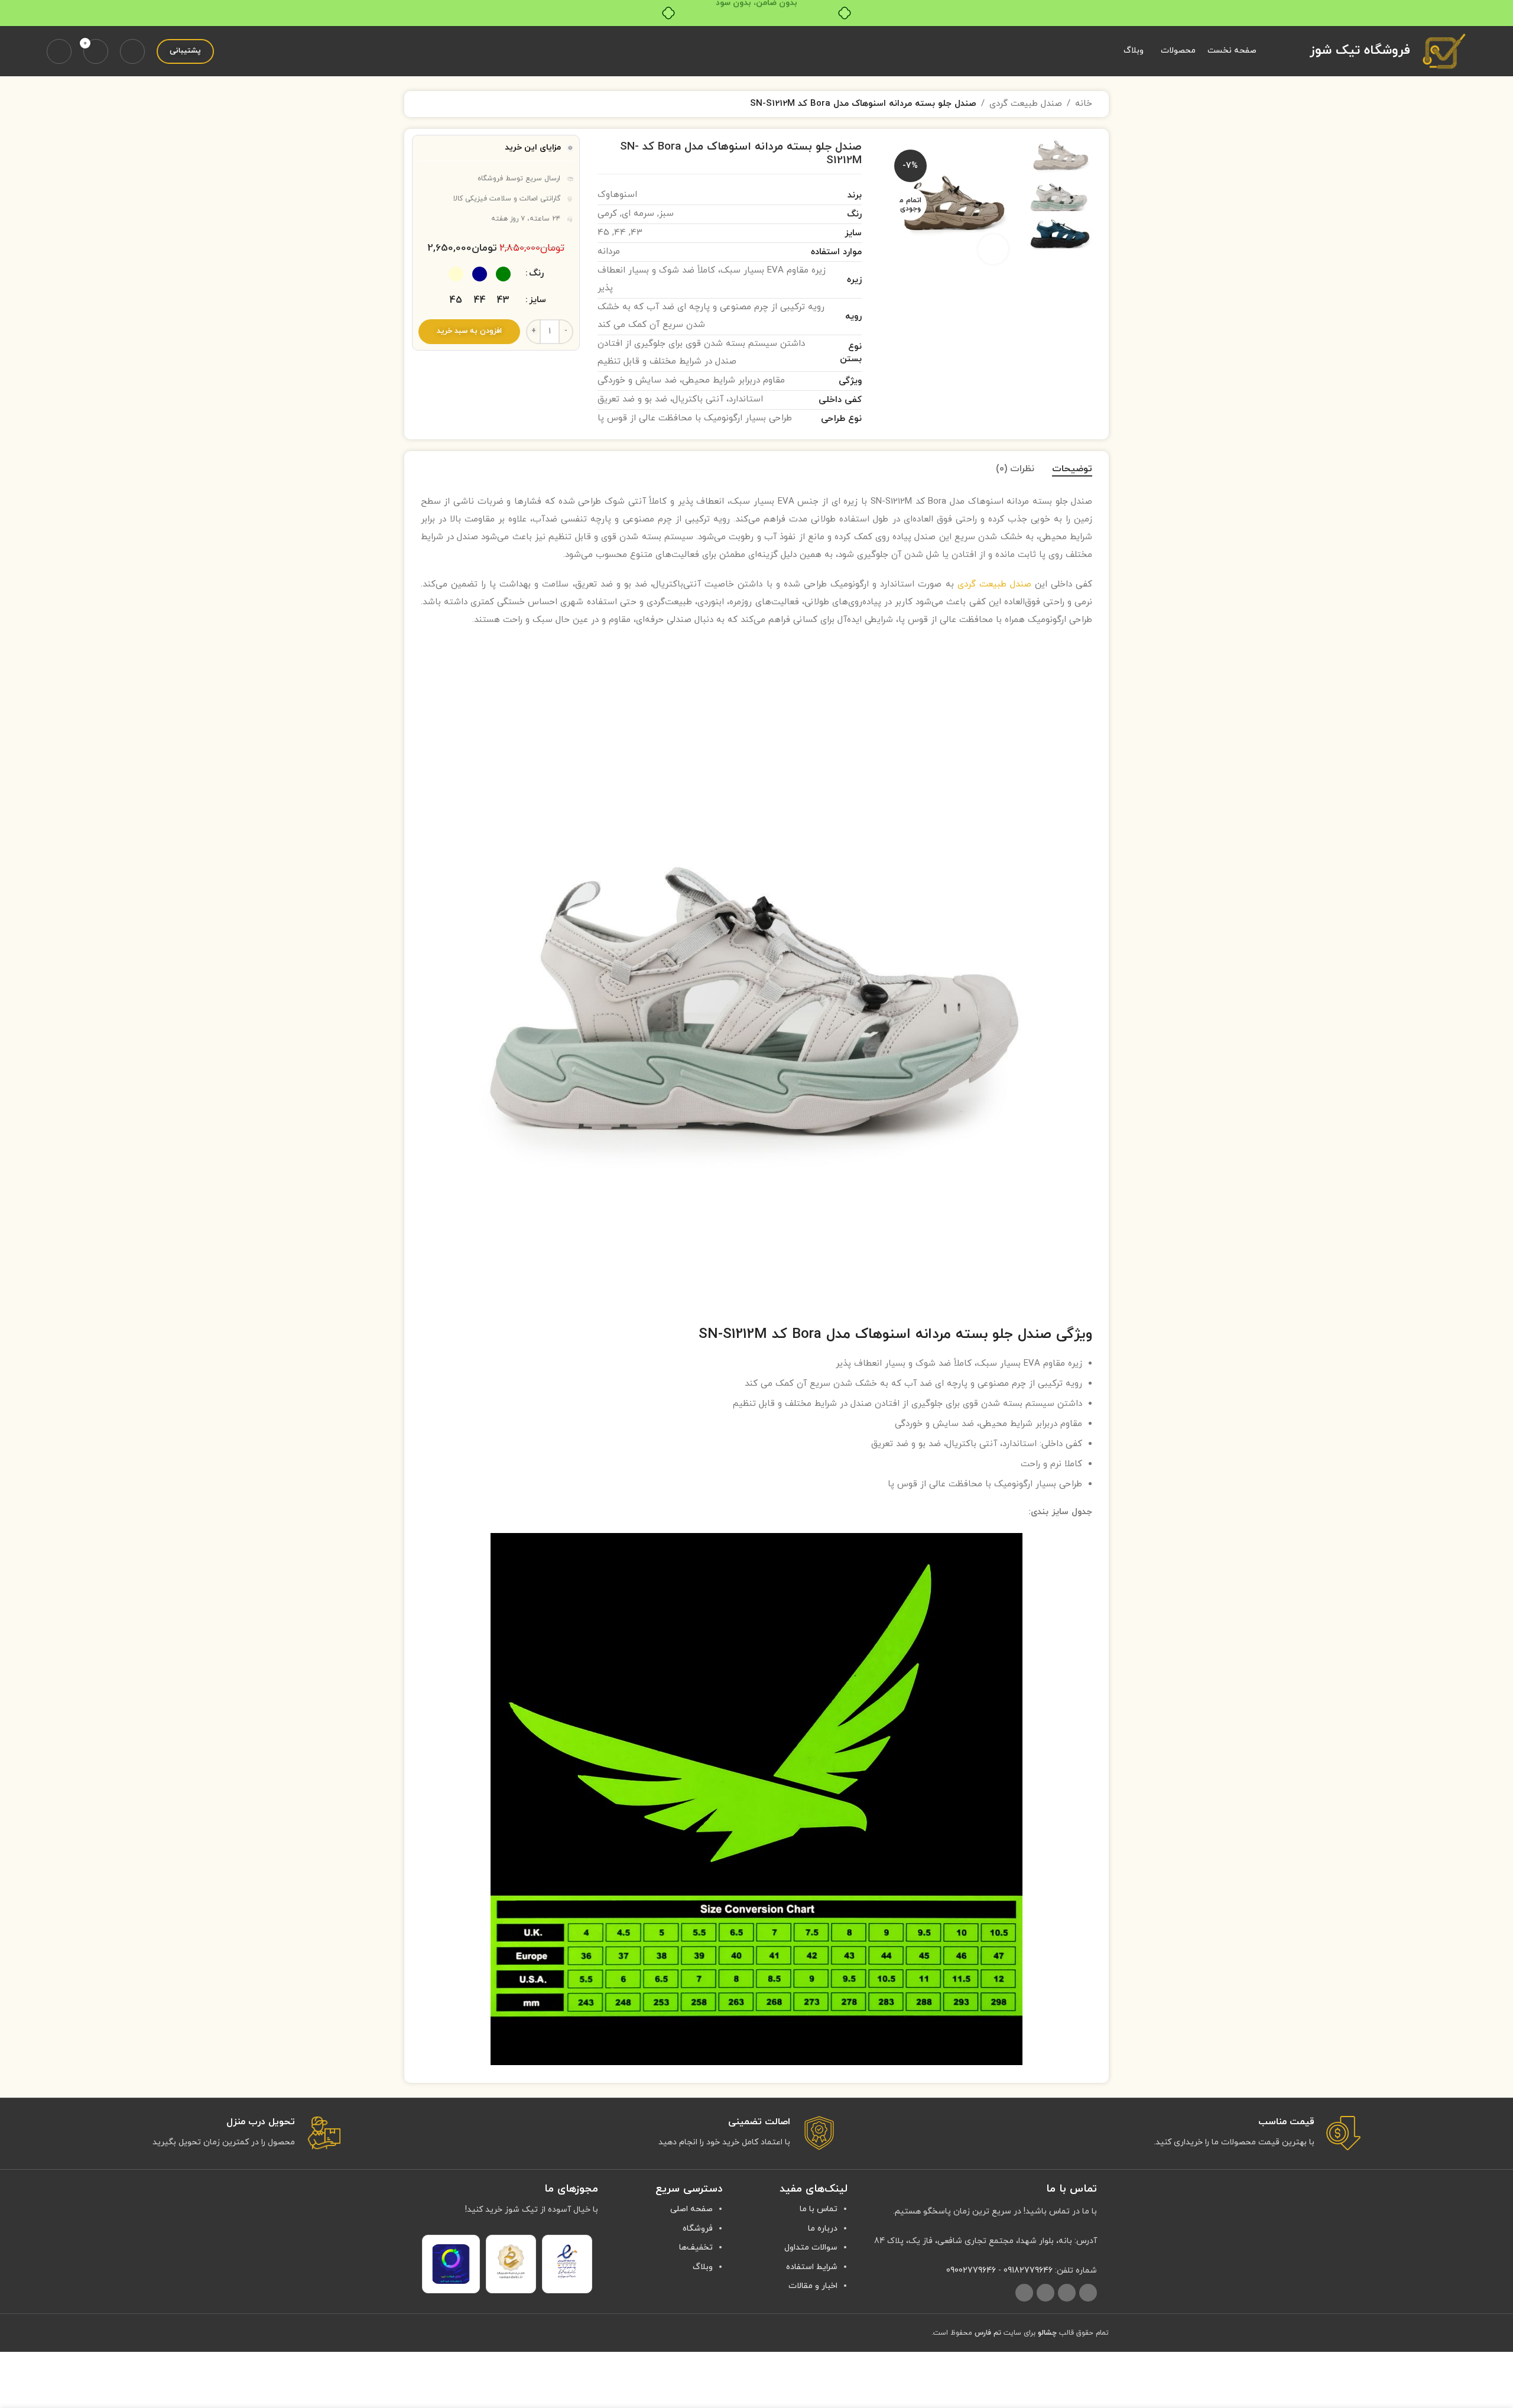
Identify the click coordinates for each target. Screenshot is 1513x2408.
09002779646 (971, 2271)
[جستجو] (132, 51)
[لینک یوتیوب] (1067, 2293)
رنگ (536, 273)
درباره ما (823, 2229)
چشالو (1047, 2333)
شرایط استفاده (812, 2267)
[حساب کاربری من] (59, 51)
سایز (538, 300)
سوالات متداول (811, 2247)
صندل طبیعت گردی (1026, 104)
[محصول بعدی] (428, 104)
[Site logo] (1444, 51)
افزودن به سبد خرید (469, 331)
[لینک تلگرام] (1024, 2293)
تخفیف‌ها (696, 2247)
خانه (1084, 104)
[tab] (1072, 469)
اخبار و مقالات (813, 2286)
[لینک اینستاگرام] (1088, 2293)
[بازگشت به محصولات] (442, 104)
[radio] (503, 274)
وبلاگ (703, 2267)
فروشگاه (698, 2229)
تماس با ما (819, 2209)
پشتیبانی (185, 51)
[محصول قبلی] (456, 104)
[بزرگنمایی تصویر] (993, 249)
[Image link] (567, 2261)
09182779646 (1028, 2271)
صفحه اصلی (691, 2209)
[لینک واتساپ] (1046, 2293)
